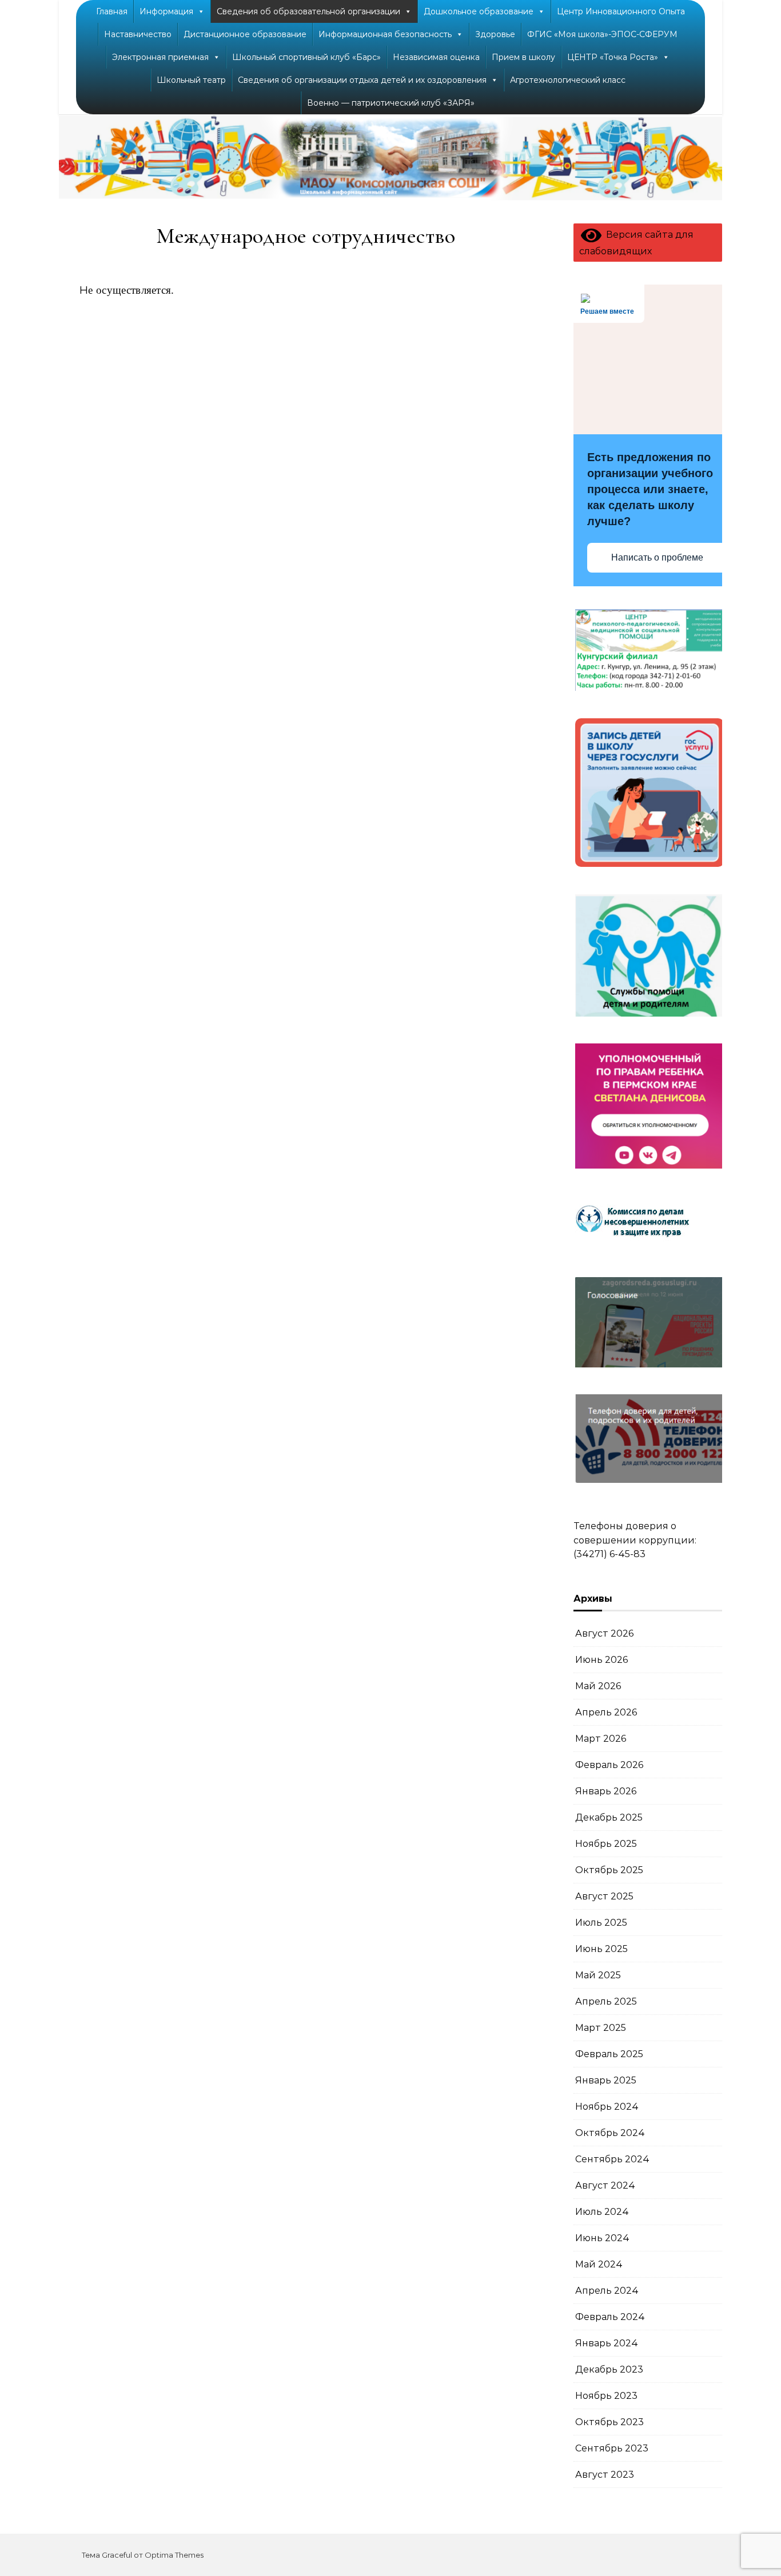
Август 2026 (604, 1633)
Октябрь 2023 (609, 2422)
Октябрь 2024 (610, 2133)
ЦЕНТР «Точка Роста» (613, 57)
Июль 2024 (602, 2212)
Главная (112, 11)
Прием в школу (523, 57)
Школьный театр (191, 80)
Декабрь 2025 (609, 1817)
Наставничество (138, 34)
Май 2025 (598, 1975)
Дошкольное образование (479, 11)
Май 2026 (598, 1686)
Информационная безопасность (385, 34)
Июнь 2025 (601, 1949)
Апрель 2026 (606, 1712)
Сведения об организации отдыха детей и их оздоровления (362, 80)
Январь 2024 (607, 2343)
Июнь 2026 (601, 1660)
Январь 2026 (606, 1791)
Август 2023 (605, 2475)
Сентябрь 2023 (612, 2448)
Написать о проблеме (657, 557)
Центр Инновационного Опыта (621, 11)
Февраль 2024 (610, 2317)
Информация (166, 11)
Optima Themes (174, 2555)
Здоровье (495, 34)
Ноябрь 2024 (607, 2107)
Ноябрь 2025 (606, 1844)
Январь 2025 (606, 2080)
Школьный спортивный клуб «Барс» (306, 57)
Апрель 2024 (607, 2291)
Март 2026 (601, 1739)
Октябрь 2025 (609, 1870)
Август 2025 (604, 1896)
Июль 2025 (601, 1923)
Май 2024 (599, 2264)
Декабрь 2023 (609, 2369)
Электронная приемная (160, 57)
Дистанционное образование (245, 34)
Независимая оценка (436, 57)
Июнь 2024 (602, 2238)
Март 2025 (601, 2028)
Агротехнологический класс (568, 80)
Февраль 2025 (609, 2054)
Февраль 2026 (609, 1765)
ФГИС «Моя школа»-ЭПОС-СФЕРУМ (602, 34)
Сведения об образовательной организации (308, 11)
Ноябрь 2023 (606, 2396)
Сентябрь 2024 (612, 2159)
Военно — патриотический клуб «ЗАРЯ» (391, 103)
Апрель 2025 (606, 2001)
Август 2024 (605, 2185)
